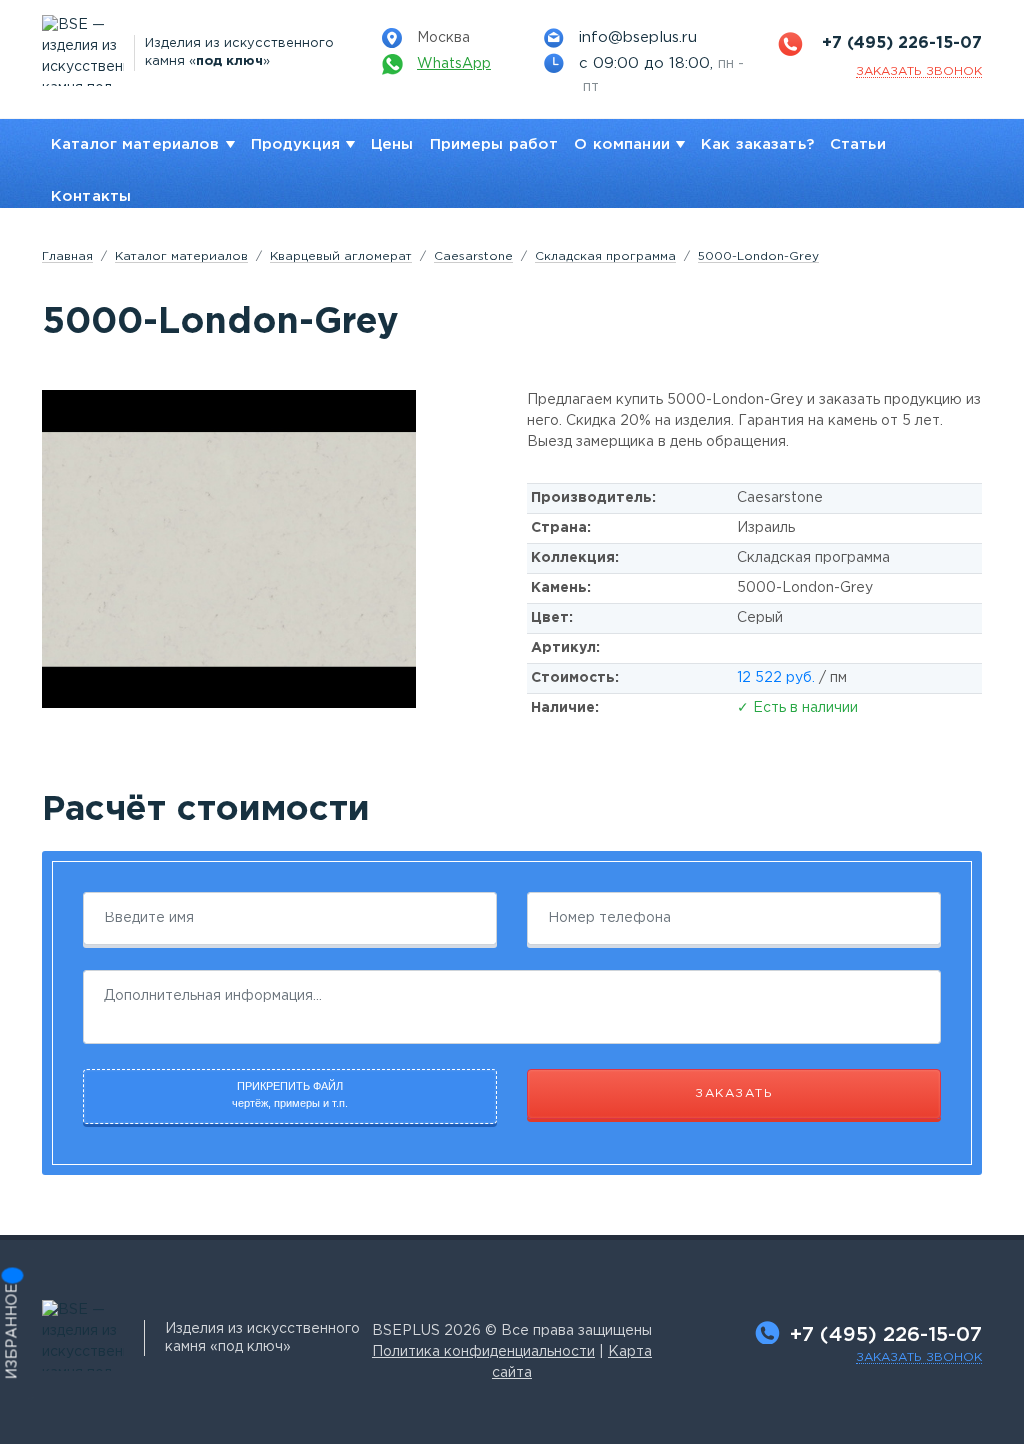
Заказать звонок (919, 1357)
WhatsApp (454, 64)
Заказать (734, 1093)
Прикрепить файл (290, 1094)
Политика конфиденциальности (483, 1352)
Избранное (13, 1332)
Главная (67, 256)
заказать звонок (919, 71)
